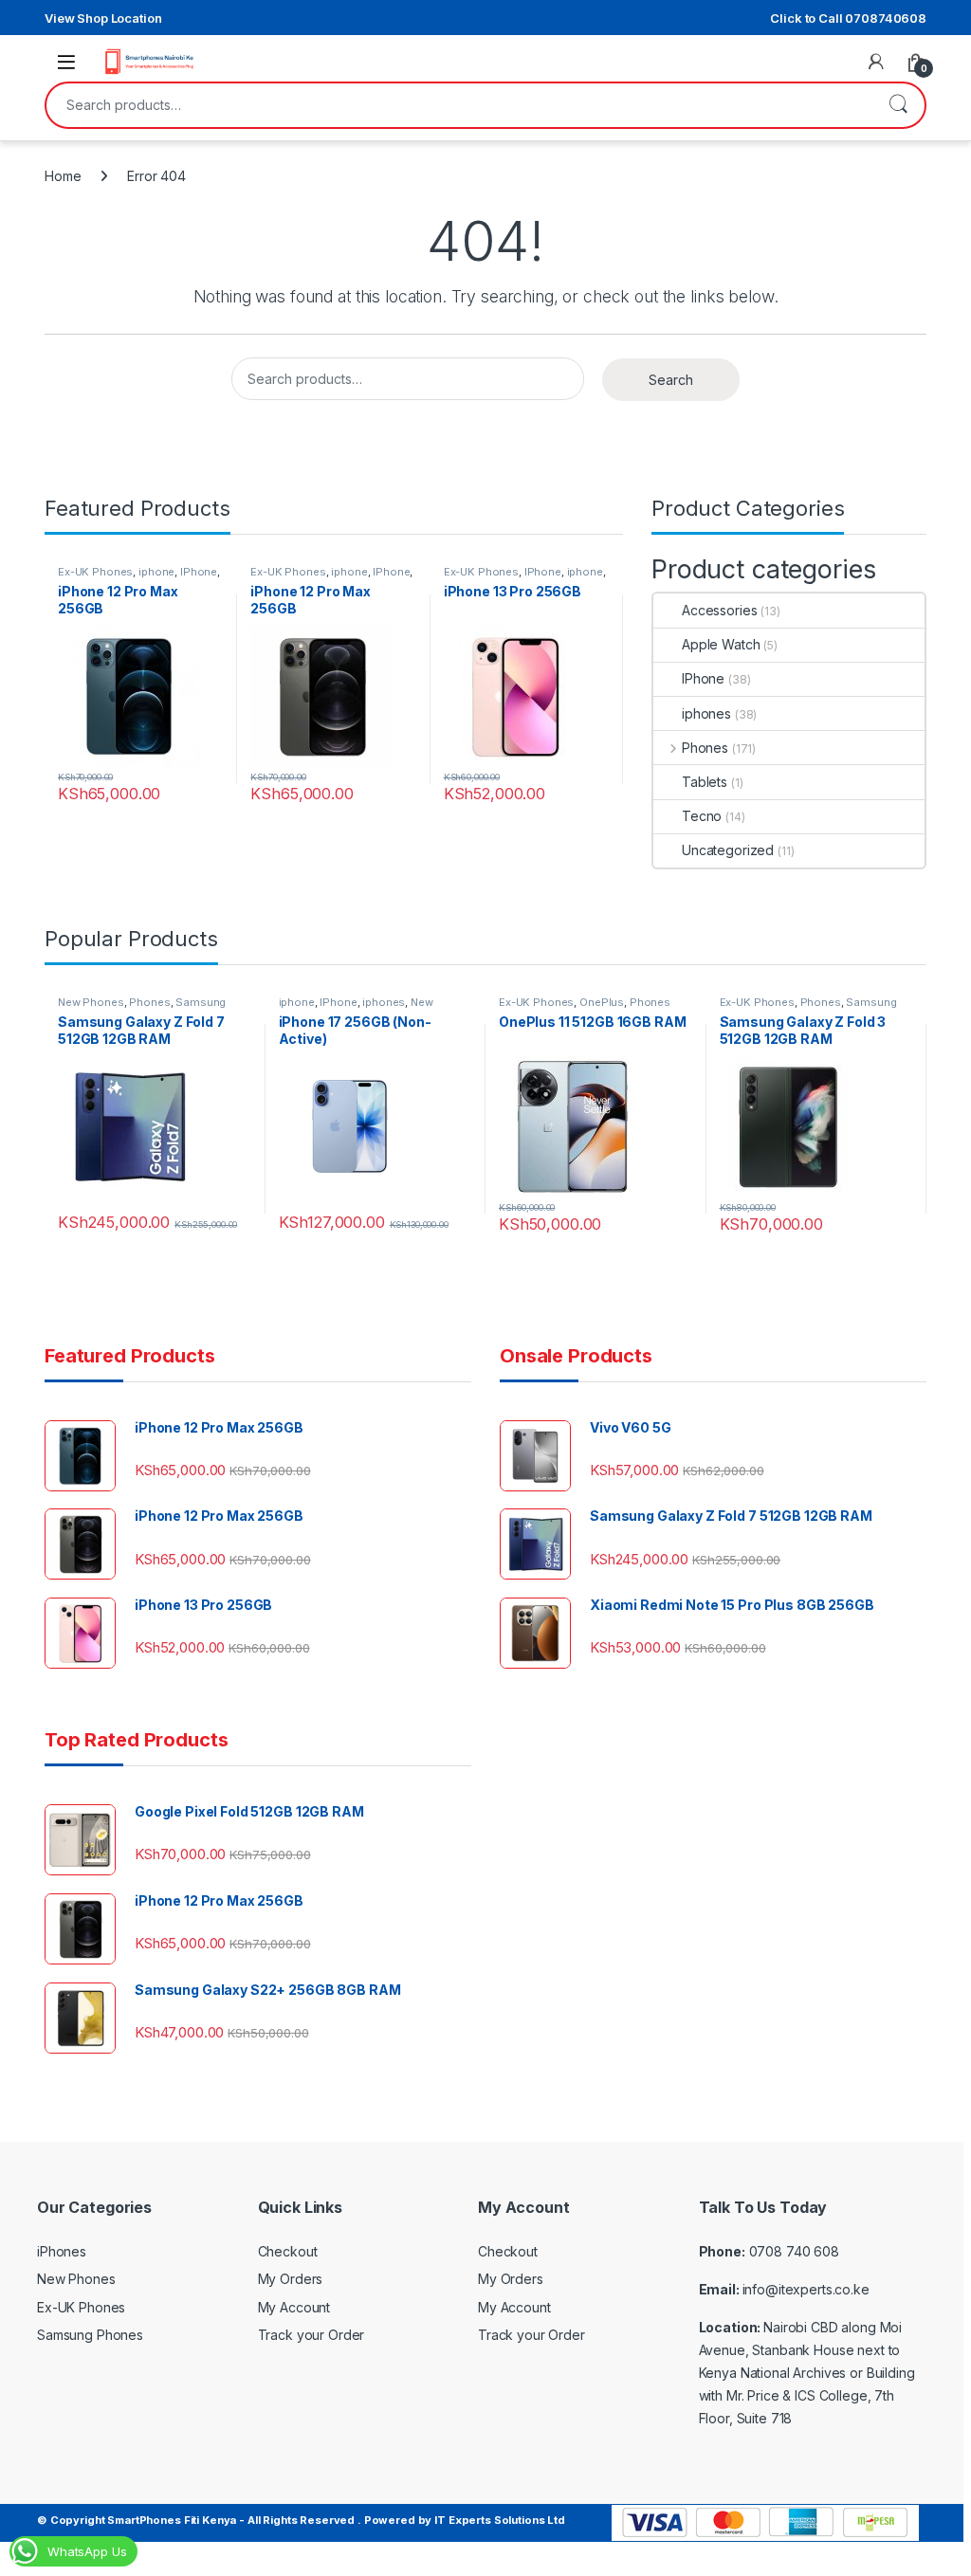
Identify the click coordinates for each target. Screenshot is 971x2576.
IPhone (199, 572)
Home (63, 176)
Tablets (705, 782)
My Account (294, 2307)
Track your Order (311, 2335)
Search (898, 105)
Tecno (702, 816)
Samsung (201, 1002)
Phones (705, 748)
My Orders (291, 2279)
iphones (706, 713)
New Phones (91, 1002)
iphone (156, 572)
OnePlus (602, 1002)
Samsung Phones (90, 2335)
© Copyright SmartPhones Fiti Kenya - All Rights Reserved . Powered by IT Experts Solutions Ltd (301, 2520)
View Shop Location (103, 18)
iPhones (62, 2251)
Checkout (288, 2251)
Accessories (719, 610)
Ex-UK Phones (95, 572)
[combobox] (459, 105)
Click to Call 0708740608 (848, 18)
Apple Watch (721, 644)
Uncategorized (728, 850)
